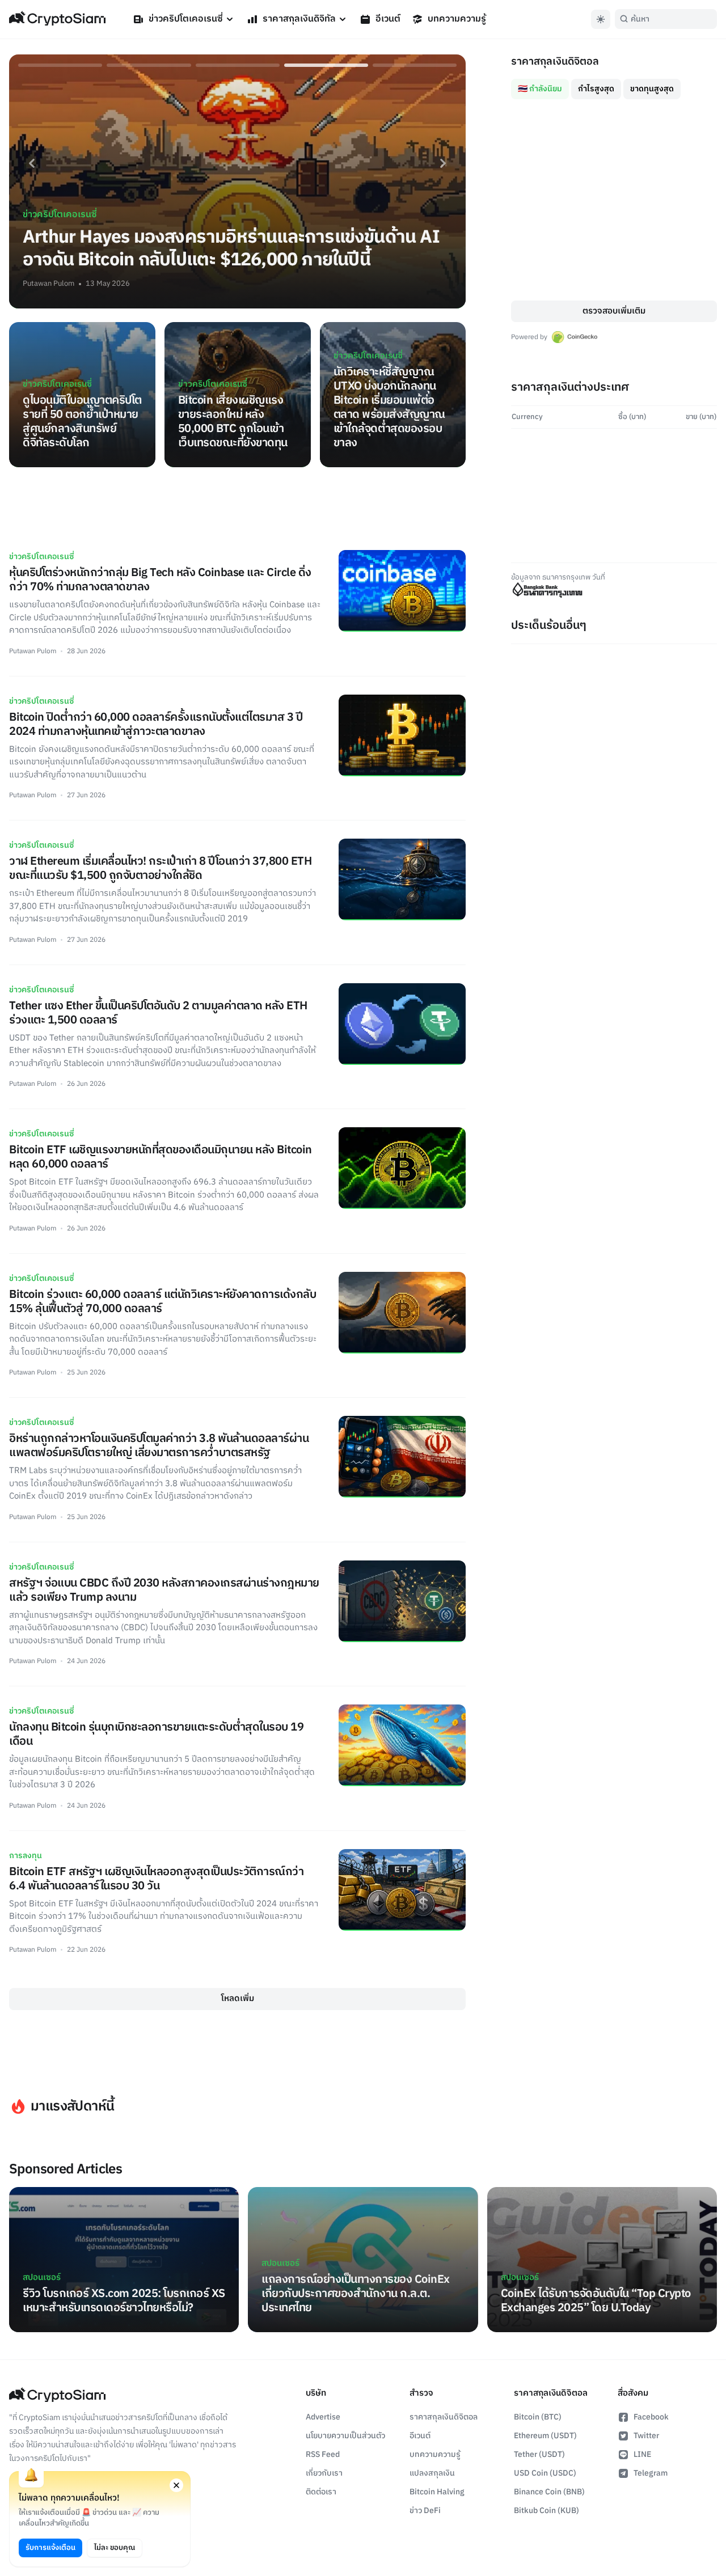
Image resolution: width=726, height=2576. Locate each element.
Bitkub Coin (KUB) (546, 2511)
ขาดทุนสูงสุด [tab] (652, 89)
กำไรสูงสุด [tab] (596, 89)
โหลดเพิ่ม (238, 1998)
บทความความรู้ (457, 19)
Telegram (651, 2473)
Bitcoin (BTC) (538, 2417)
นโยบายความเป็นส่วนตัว (345, 2436)
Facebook (651, 2417)
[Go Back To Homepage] (57, 19)
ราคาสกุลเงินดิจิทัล (299, 19)
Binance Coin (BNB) (549, 2492)
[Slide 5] (415, 65)
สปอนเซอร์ (42, 2277)
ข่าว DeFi (425, 2511)
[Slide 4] (326, 65)
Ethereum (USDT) (545, 2436)
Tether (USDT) (539, 2454)
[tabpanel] (614, 200)
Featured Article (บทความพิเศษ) (71, 2327)
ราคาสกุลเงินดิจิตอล (444, 2417)
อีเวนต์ (388, 19)
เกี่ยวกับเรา (324, 2473)
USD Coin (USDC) (545, 2473)
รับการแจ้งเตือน (50, 2548)
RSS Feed (323, 2454)
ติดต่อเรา (321, 2492)
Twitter (646, 2436)
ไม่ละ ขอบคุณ (115, 2548)
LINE (642, 2454)
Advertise (323, 2417)
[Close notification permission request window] (176, 2485)
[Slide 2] (149, 65)
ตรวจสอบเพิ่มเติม (614, 311)
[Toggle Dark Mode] (601, 19)
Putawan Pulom (48, 284)
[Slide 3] (238, 65)
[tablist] (614, 84)
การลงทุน (26, 1856)
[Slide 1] (60, 65)
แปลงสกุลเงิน (432, 2473)
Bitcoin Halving (437, 2492)
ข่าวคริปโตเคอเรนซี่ (186, 19)
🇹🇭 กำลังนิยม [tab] (540, 89)
